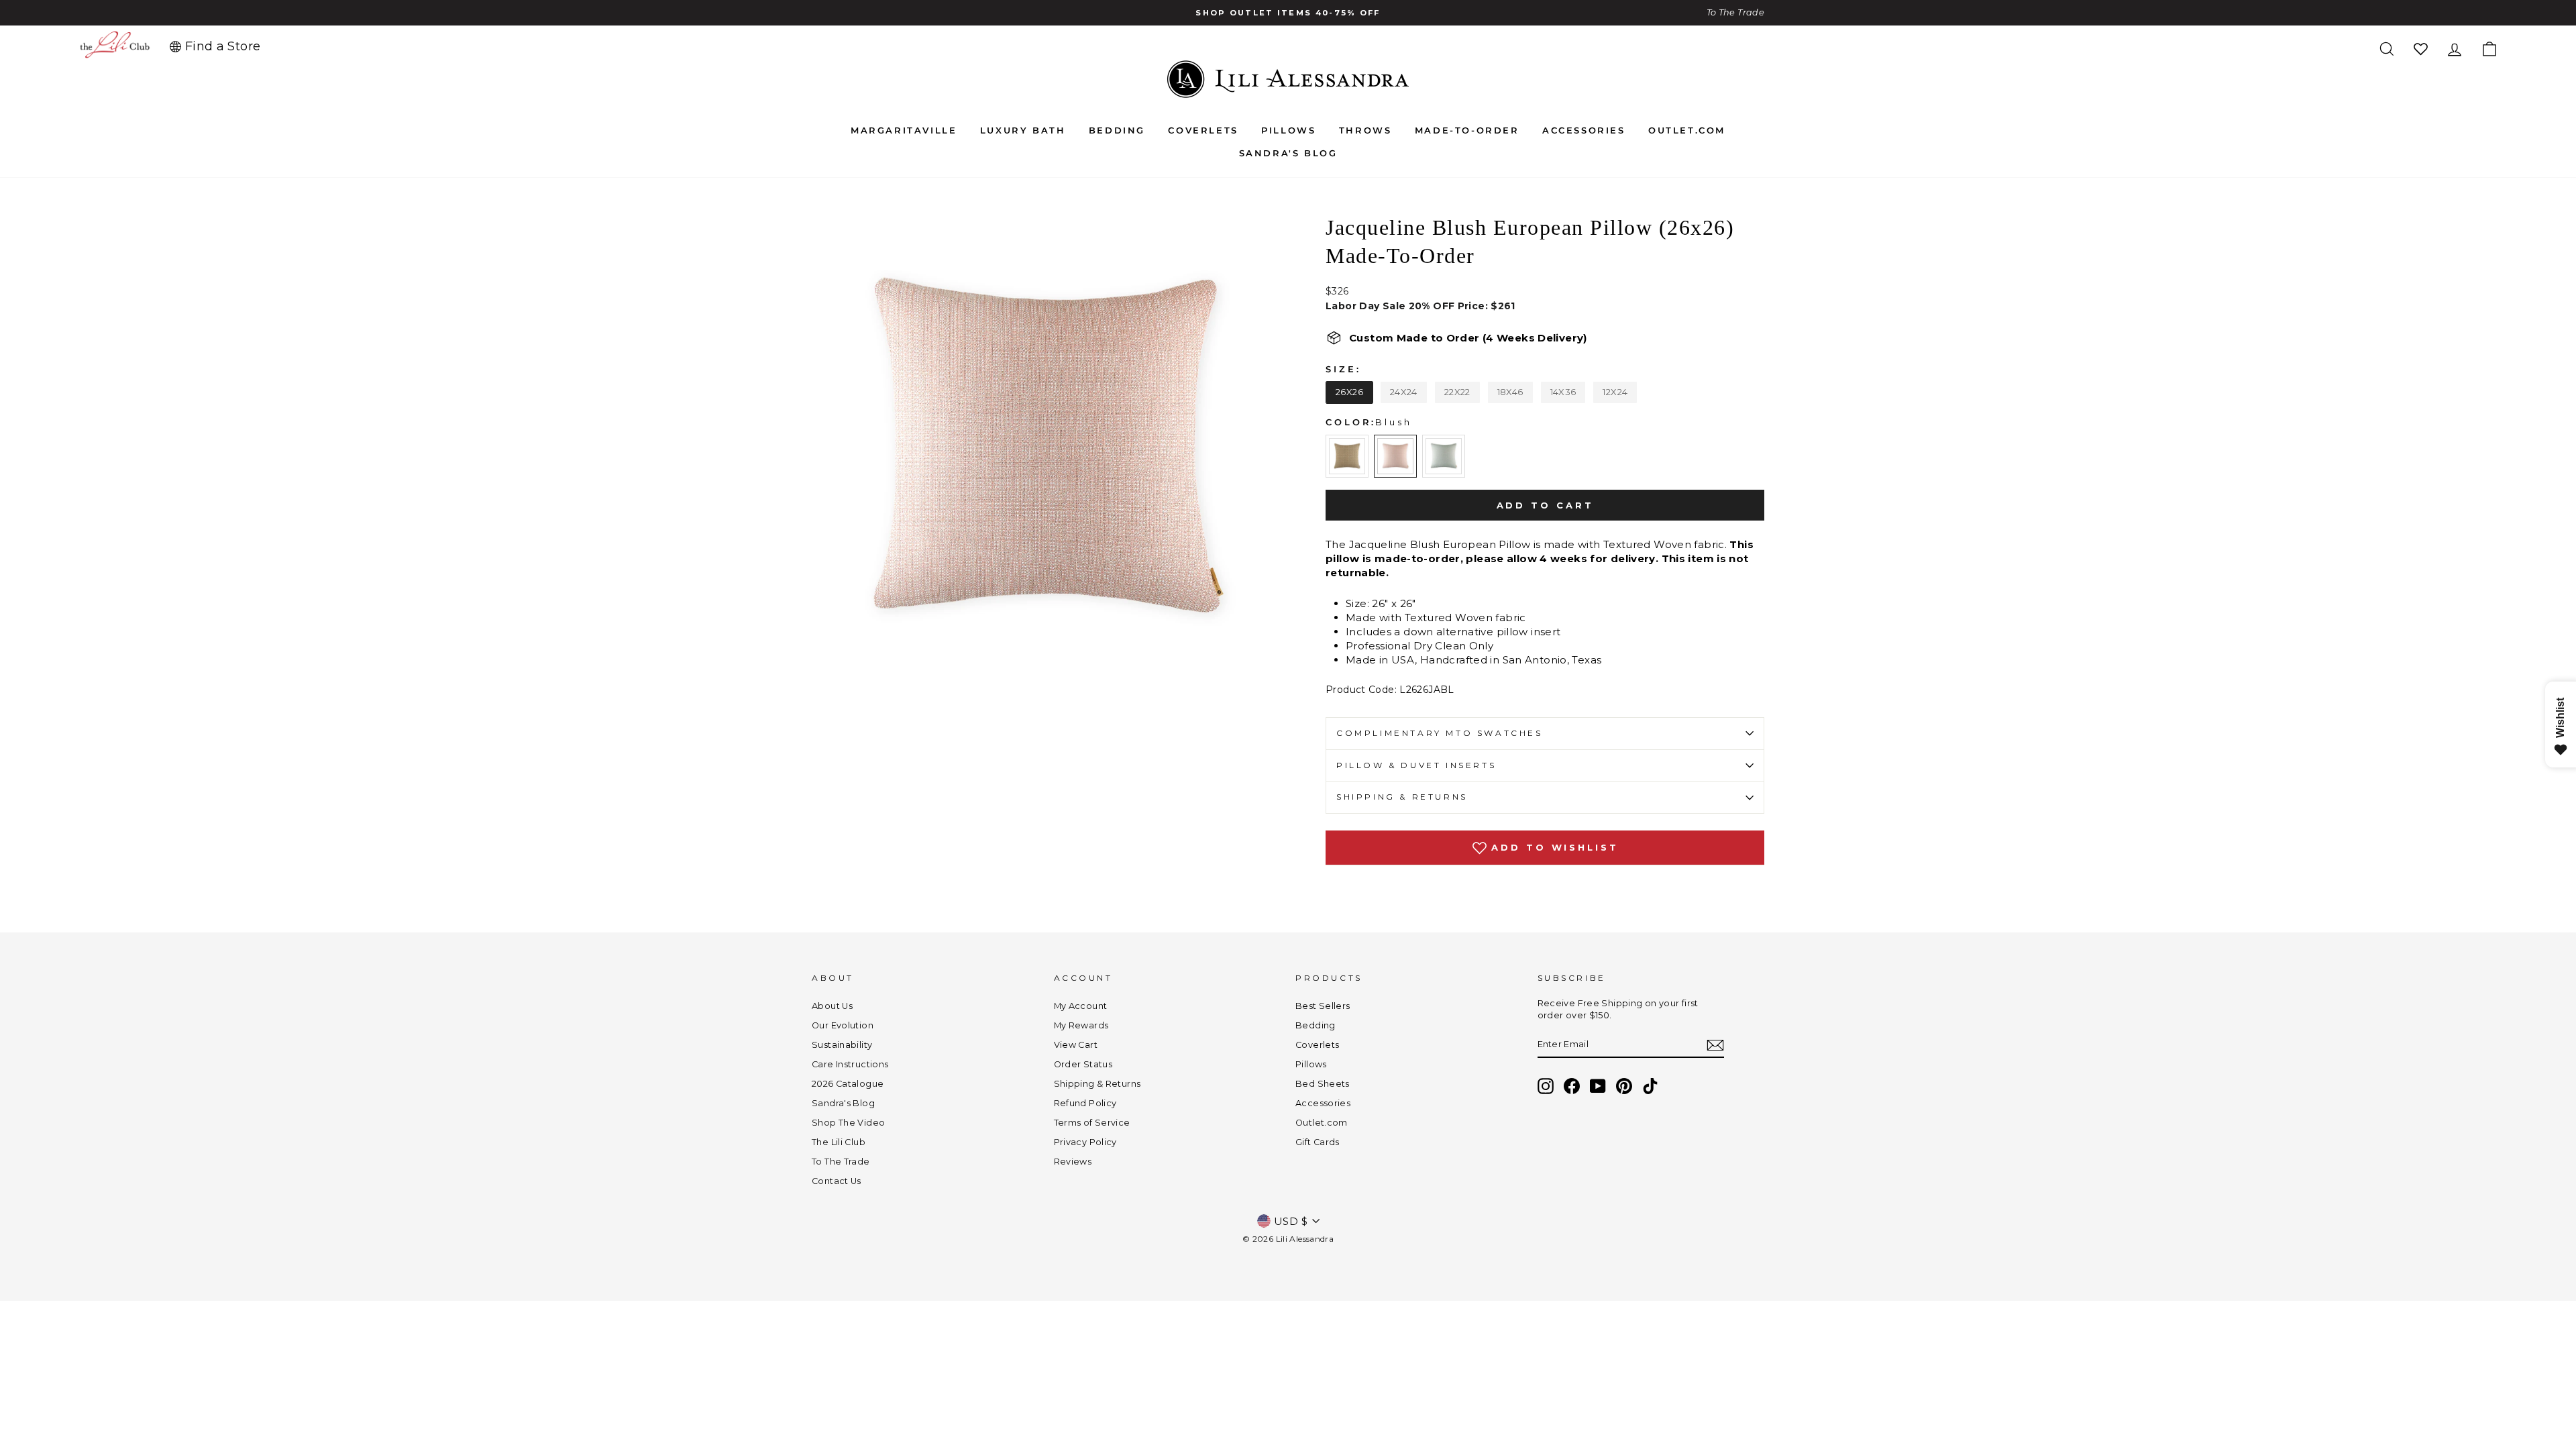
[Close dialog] (1533, 574)
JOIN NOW (1158, 797)
